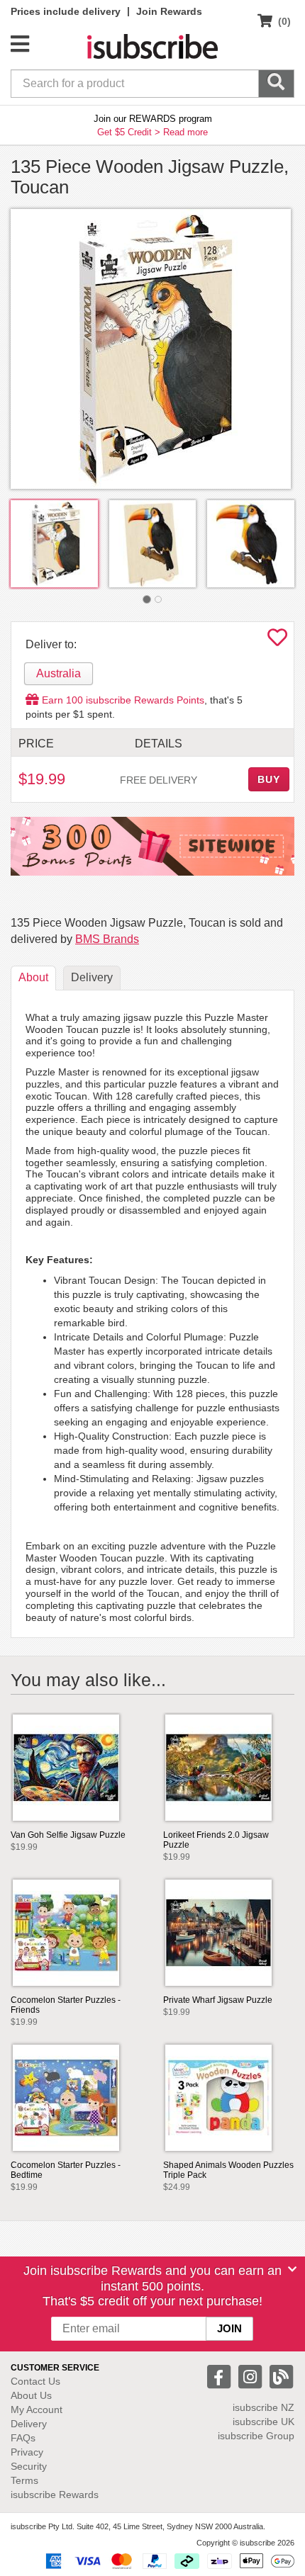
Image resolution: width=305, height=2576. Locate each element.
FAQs (23, 2438)
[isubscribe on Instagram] (252, 2376)
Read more (185, 132)
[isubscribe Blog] (281, 2376)
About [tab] (33, 977)
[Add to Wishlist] (277, 641)
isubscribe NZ (264, 2407)
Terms (24, 2480)
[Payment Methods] (167, 2560)
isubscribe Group (256, 2436)
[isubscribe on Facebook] (221, 2376)
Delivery (29, 2424)
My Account (37, 2410)
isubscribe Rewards (55, 2495)
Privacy (27, 2452)
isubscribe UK (264, 2422)
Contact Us (35, 2381)
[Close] (292, 2269)
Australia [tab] (59, 673)
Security (29, 2466)
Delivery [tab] (92, 977)
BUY (269, 779)
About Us (31, 2395)
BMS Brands (107, 939)
